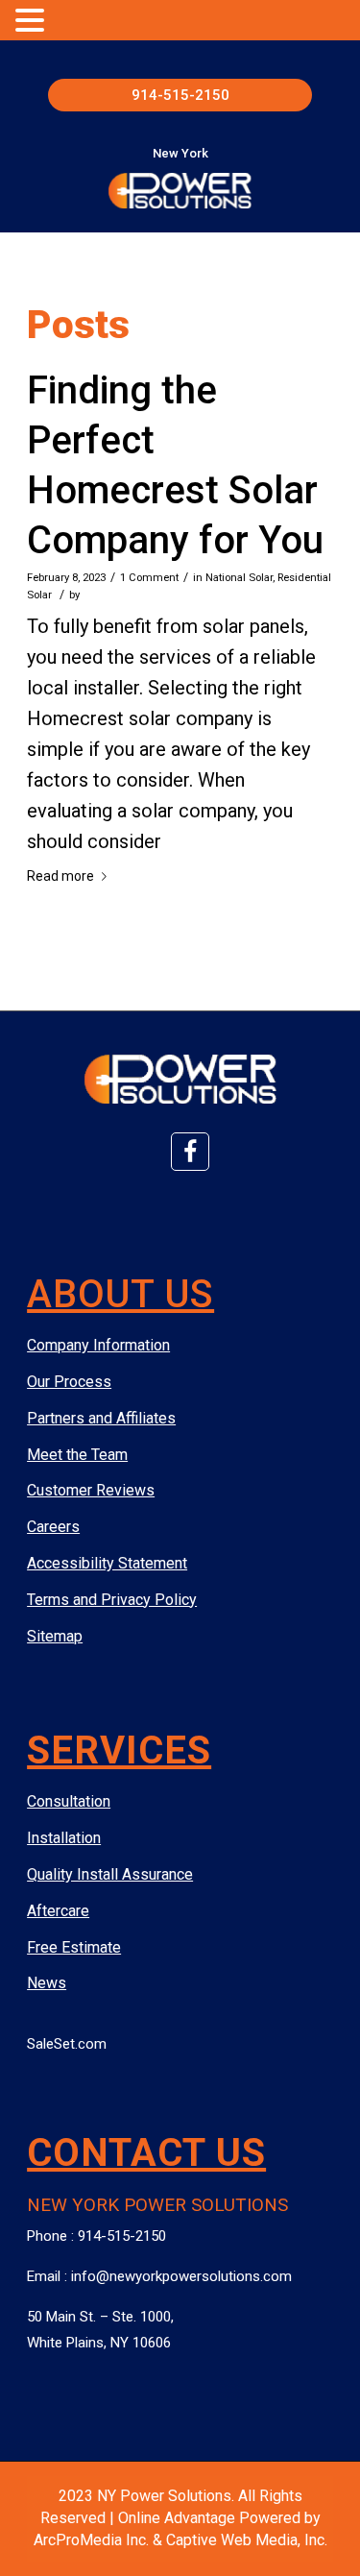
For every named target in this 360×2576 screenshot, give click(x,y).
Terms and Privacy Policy (112, 1600)
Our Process (69, 1382)
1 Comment (149, 577)
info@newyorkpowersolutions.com (181, 2276)
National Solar (239, 577)
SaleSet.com (67, 2044)
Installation (64, 1838)
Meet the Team (77, 1455)
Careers (53, 1527)
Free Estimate (74, 1947)
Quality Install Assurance (110, 1874)
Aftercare (58, 1911)
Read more (60, 876)
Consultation (69, 1801)
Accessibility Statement (107, 1563)
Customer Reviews (91, 1490)
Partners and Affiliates (101, 1418)
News (47, 1983)
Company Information (98, 1345)
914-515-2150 (180, 95)
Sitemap (55, 1636)
